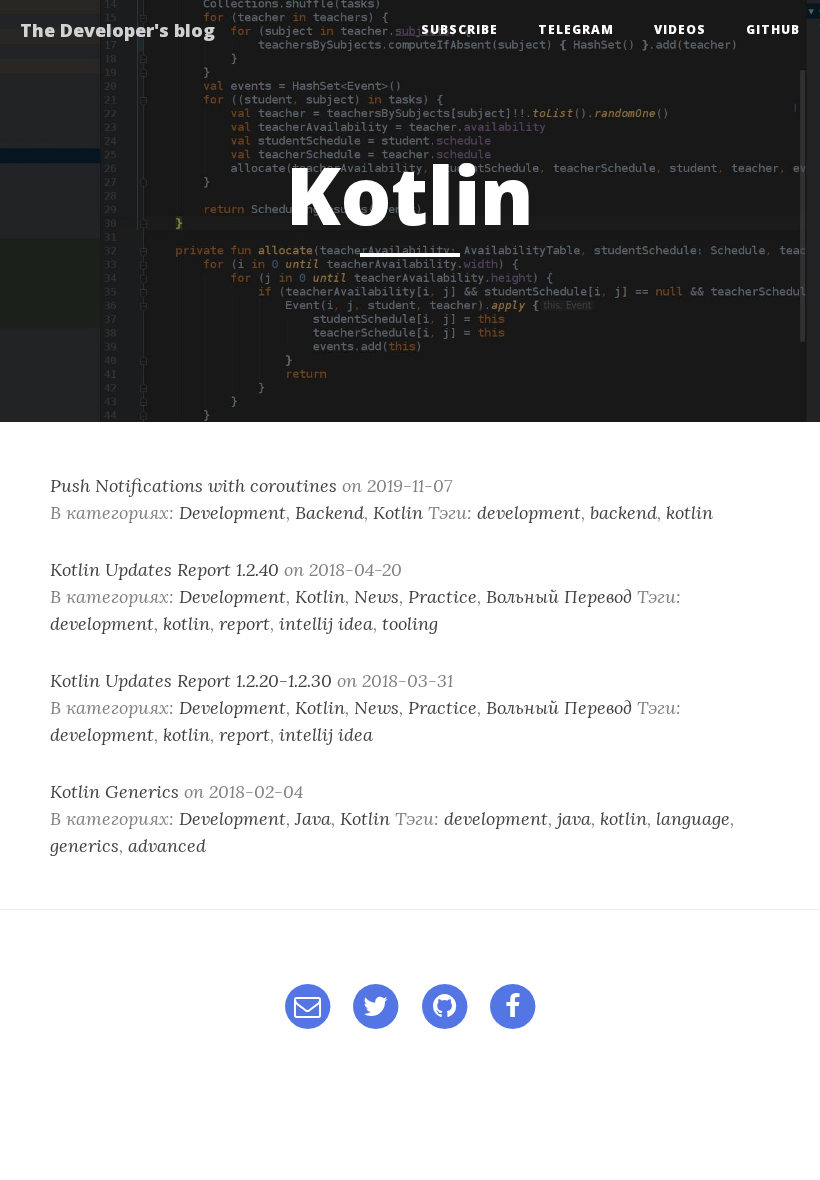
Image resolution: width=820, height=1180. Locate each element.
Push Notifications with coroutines (193, 485)
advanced (167, 845)
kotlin (689, 512)
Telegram (576, 29)
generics (84, 845)
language (693, 818)
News (376, 596)
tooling (410, 623)
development (529, 512)
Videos (680, 29)
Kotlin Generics (114, 791)
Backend (329, 512)
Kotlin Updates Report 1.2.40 (164, 569)
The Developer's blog (117, 30)
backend (623, 512)
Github (773, 29)
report (244, 623)
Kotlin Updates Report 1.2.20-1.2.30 (191, 680)
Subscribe (459, 29)
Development (232, 512)
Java (313, 818)
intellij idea (326, 623)
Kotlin (398, 512)
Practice (442, 596)
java (574, 818)
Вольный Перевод (559, 596)
